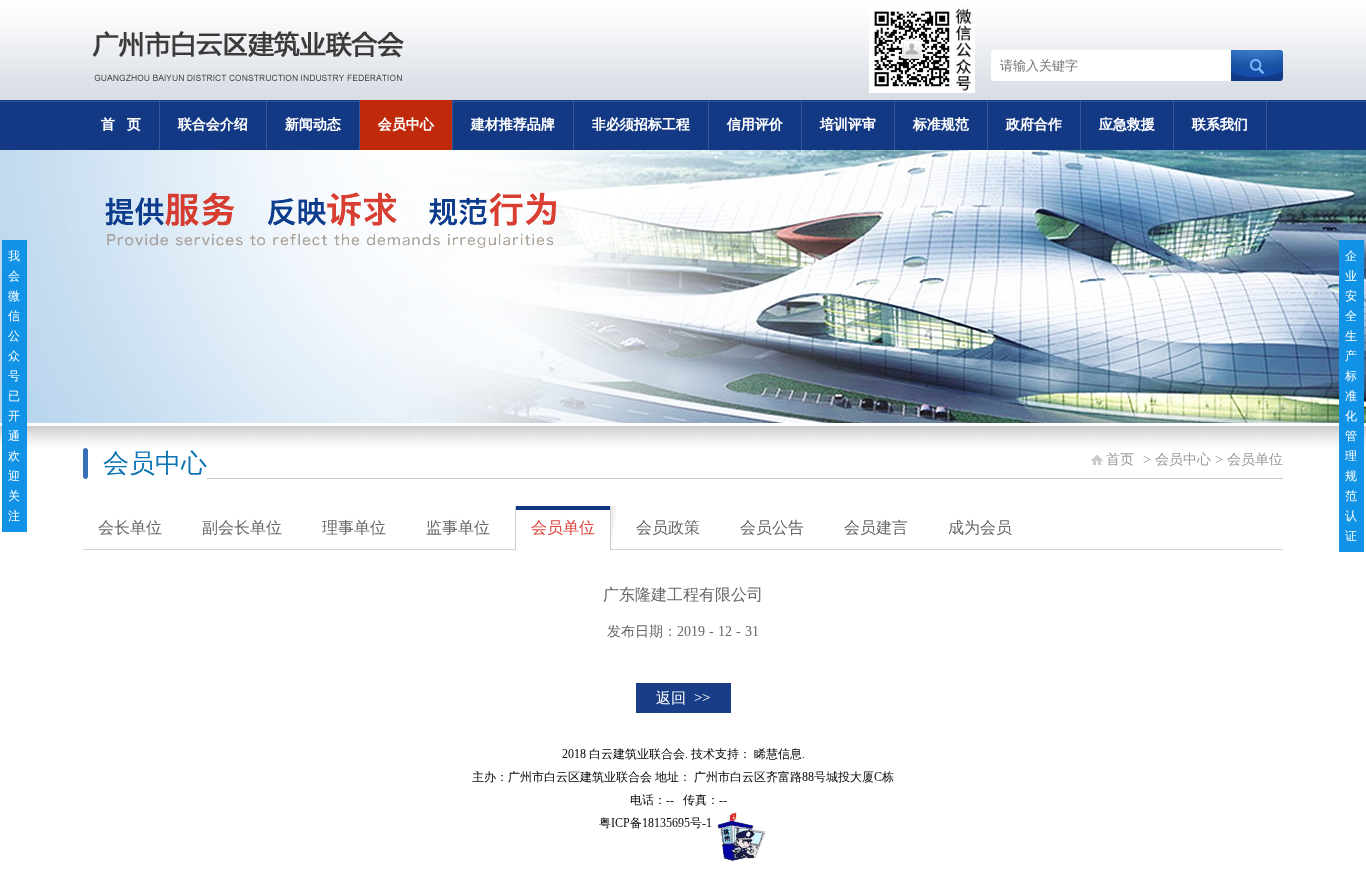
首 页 (121, 124)
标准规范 (941, 124)
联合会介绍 (213, 124)
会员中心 (406, 124)
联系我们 (1220, 124)
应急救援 (1127, 124)
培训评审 (848, 124)
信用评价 (755, 124)
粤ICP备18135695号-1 (655, 823)
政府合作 (1034, 124)
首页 (1120, 459)
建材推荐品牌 (513, 124)
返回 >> (683, 698)
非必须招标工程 (641, 124)
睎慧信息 (778, 754)
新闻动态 (313, 124)
